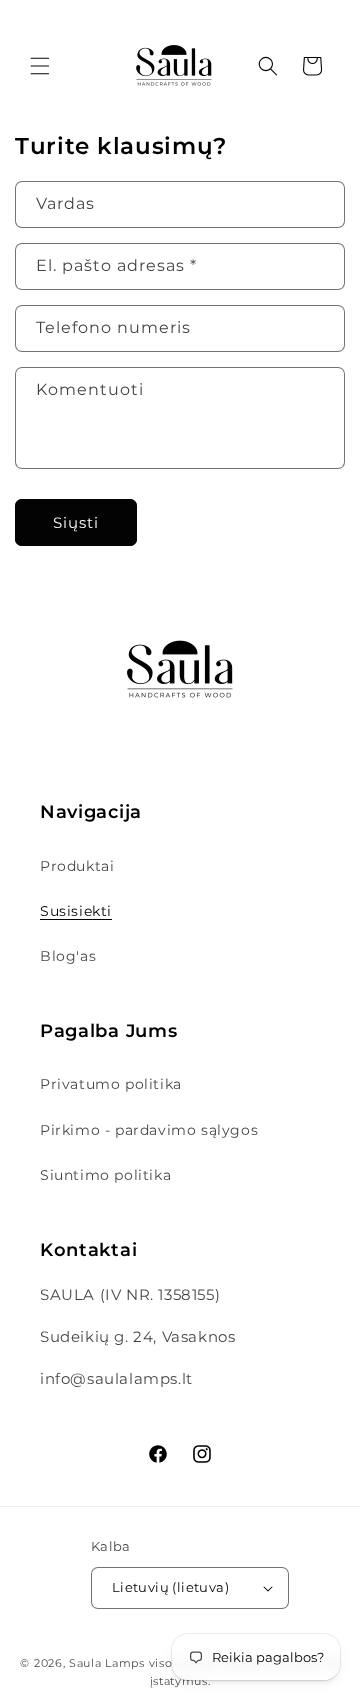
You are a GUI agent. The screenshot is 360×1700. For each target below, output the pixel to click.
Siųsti (76, 522)
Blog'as (68, 956)
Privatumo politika (111, 1084)
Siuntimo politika (105, 1175)
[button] (40, 66)
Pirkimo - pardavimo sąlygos (149, 1130)
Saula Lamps (107, 1663)
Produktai (77, 866)
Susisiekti (76, 911)
